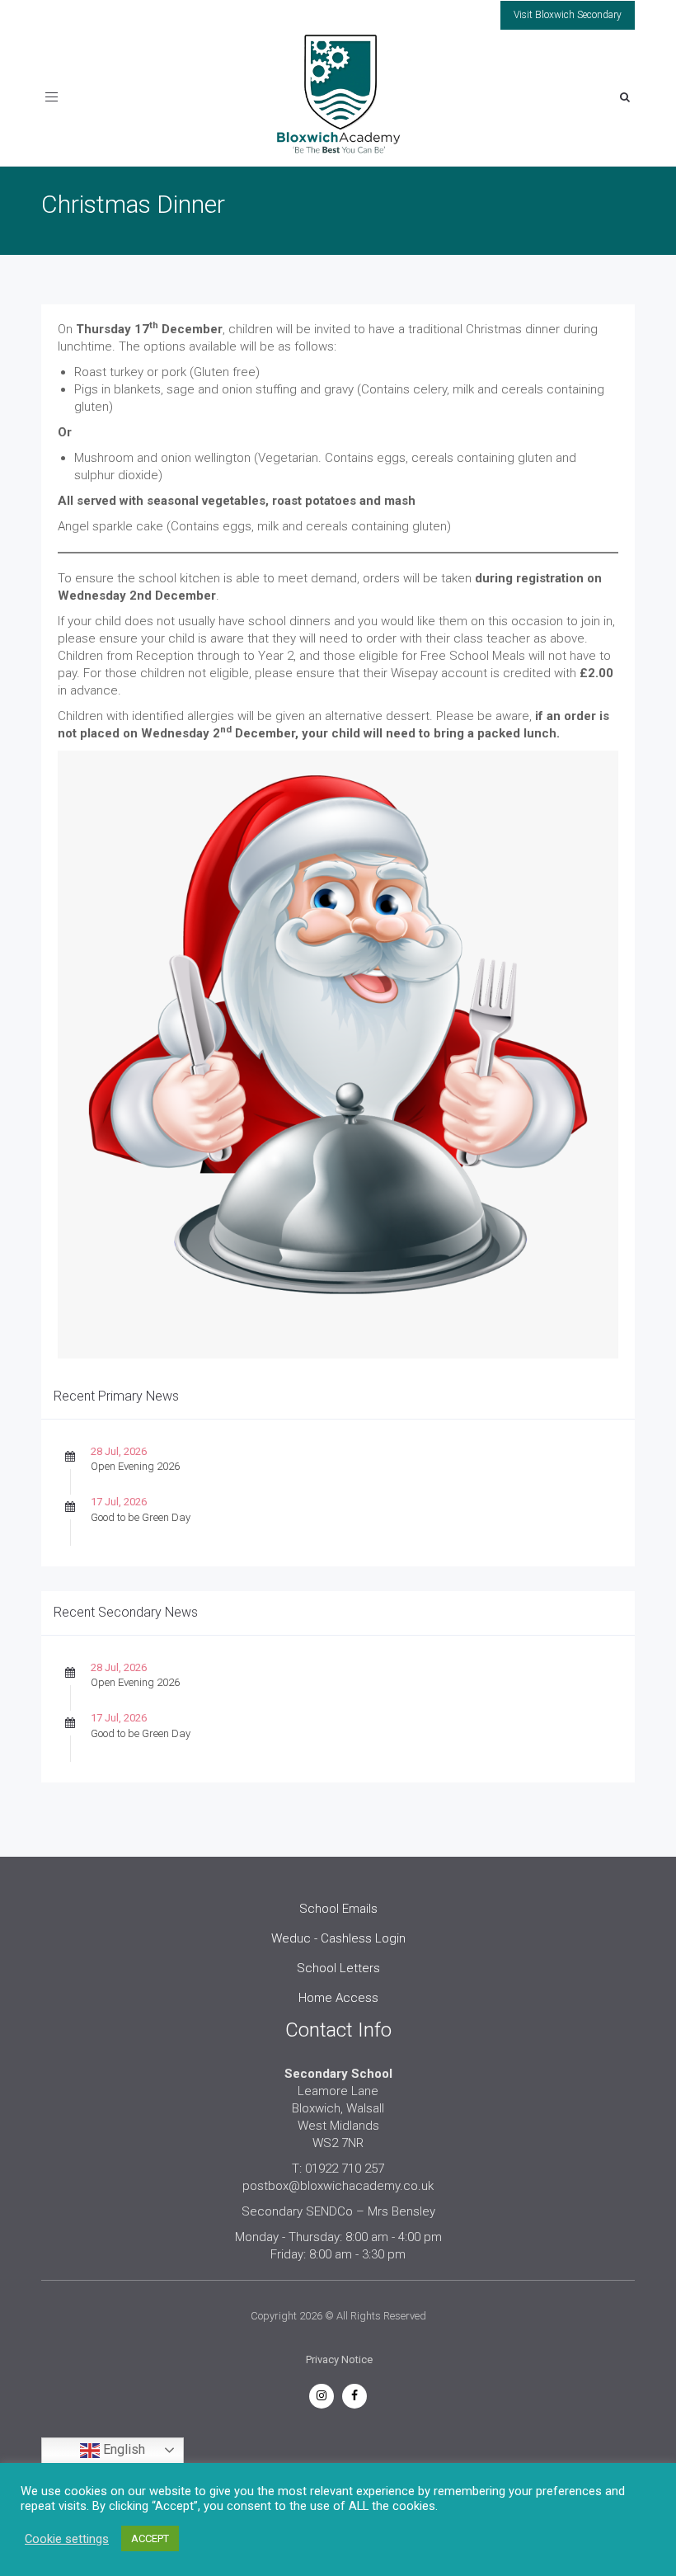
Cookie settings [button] (67, 2539)
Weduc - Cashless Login (338, 1938)
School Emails (338, 1909)
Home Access (338, 1998)
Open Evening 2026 (135, 1466)
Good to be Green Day (141, 1517)
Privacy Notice (339, 2359)
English (122, 2449)
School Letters (338, 1968)
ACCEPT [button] (150, 2538)
